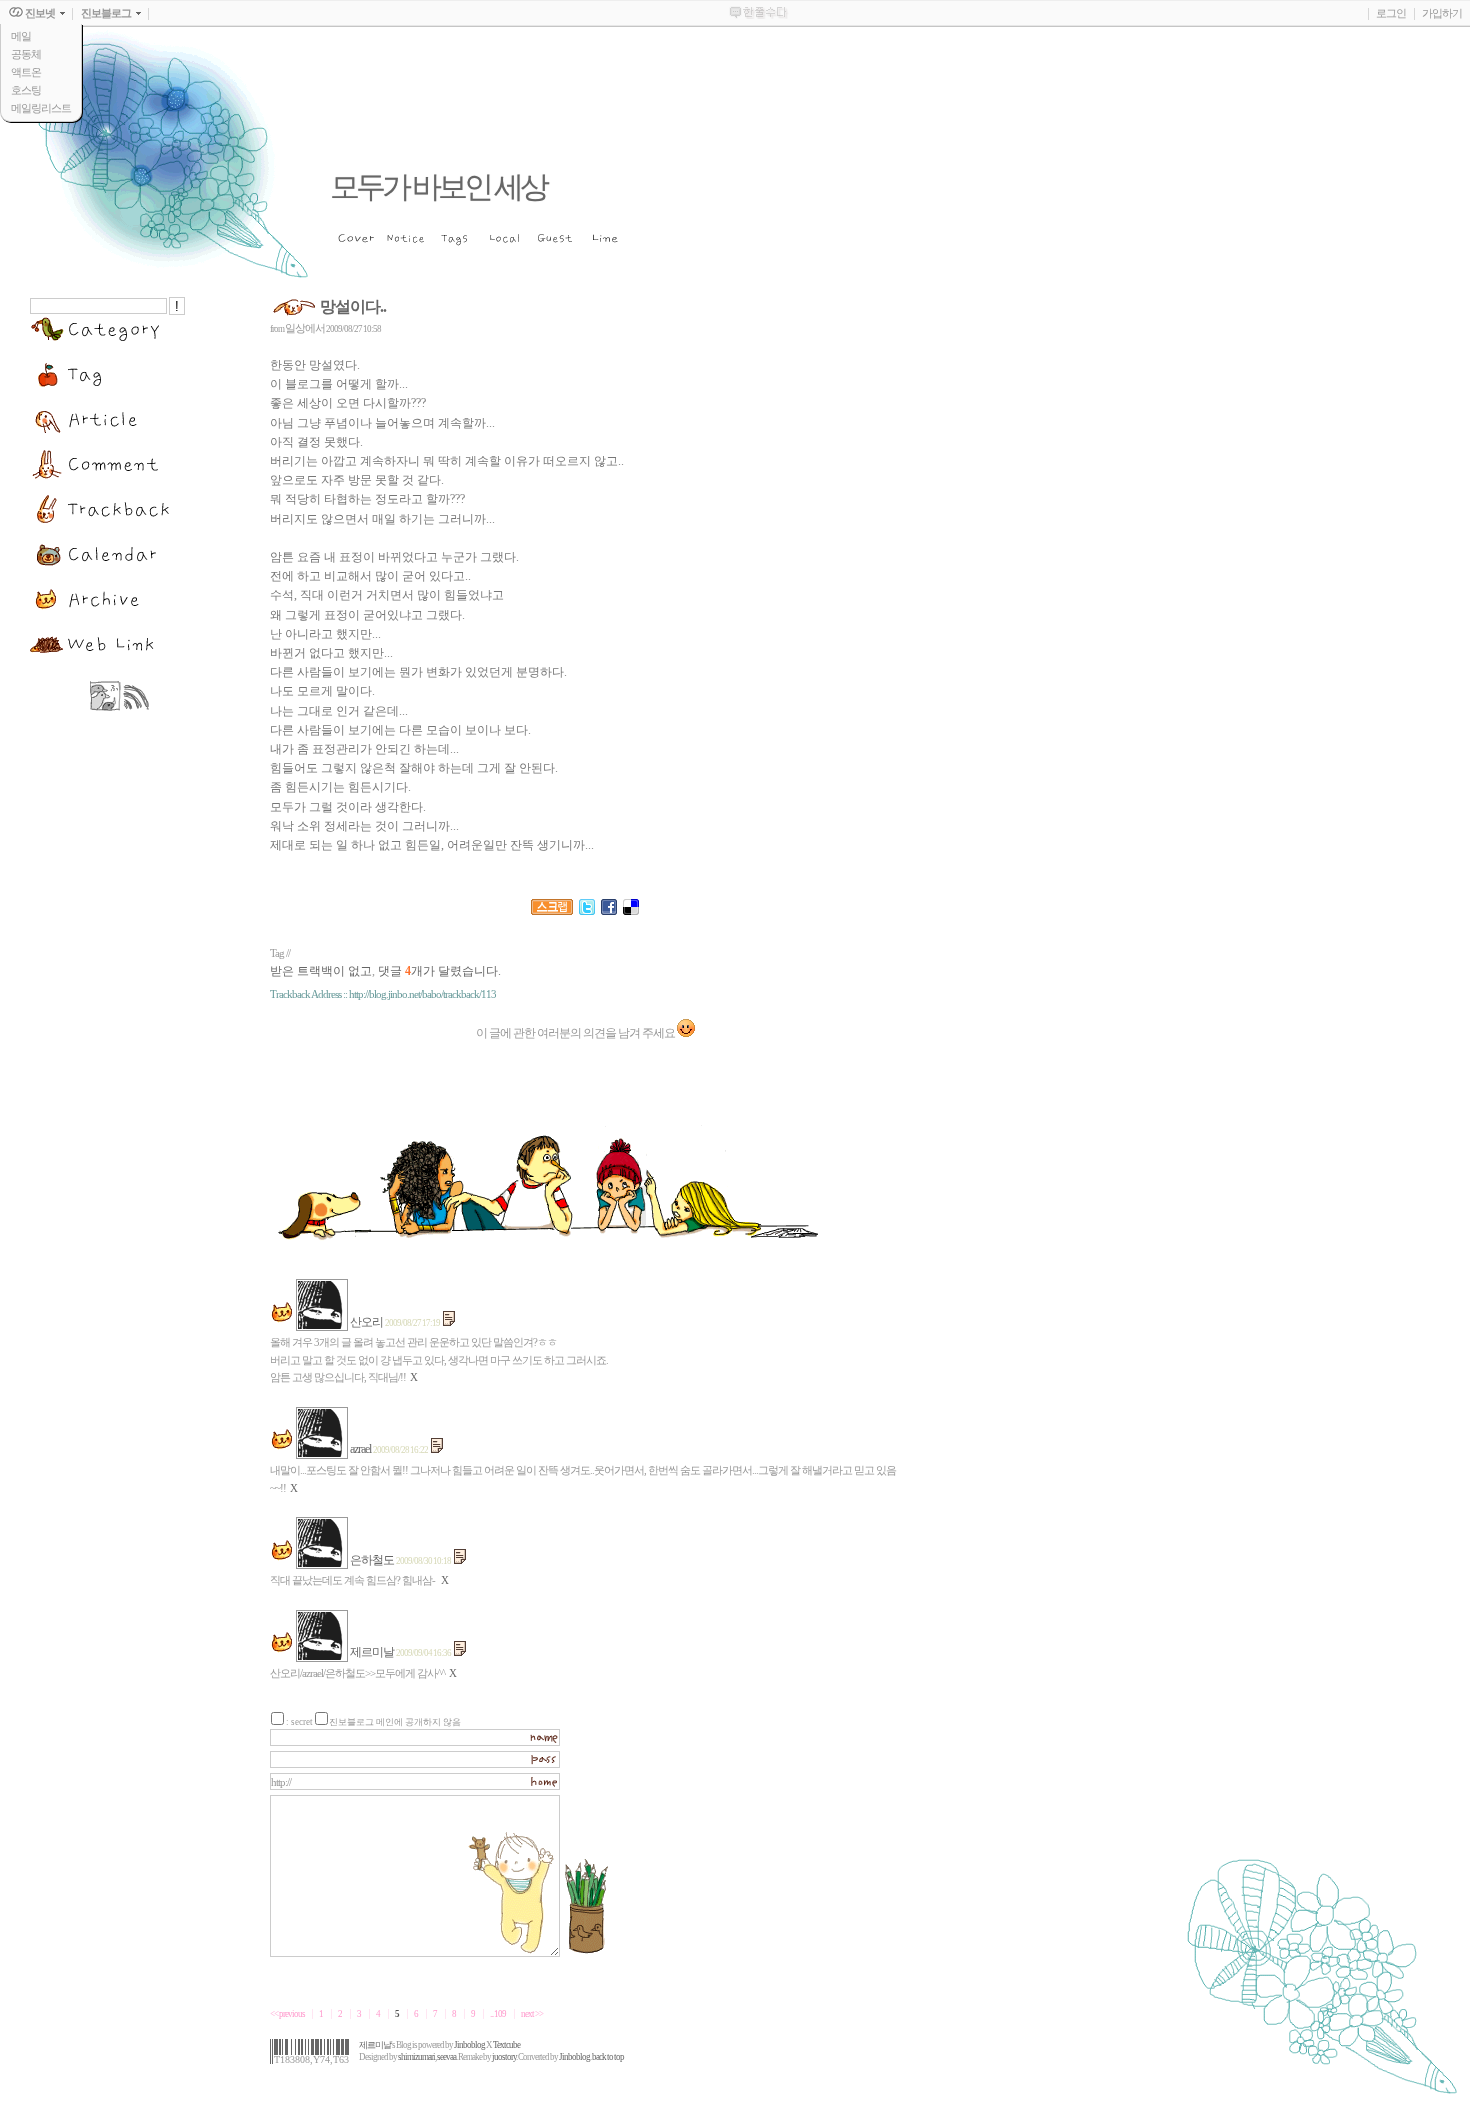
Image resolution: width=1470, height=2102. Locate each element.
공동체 (26, 54)
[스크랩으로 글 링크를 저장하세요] (552, 921)
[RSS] (136, 707)
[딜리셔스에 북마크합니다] (631, 921)
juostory (504, 2057)
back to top (608, 2057)
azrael (360, 1449)
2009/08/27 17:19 (412, 1323)
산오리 (366, 1322)
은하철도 (372, 1560)
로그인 (1391, 13)
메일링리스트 (41, 108)
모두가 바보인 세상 (438, 186)
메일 (21, 36)
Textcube (506, 2045)
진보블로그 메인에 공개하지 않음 (395, 1722)
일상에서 (305, 328)
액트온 (26, 72)
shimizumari (416, 2057)
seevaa (446, 2057)
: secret (300, 1722)
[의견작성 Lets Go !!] (686, 1033)
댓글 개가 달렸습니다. (439, 971)
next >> (532, 2014)
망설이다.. (353, 306)
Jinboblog (469, 2045)
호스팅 (26, 90)
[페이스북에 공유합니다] (609, 921)
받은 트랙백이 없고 (321, 971)
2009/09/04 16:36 (423, 1653)
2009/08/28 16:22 (400, 1450)
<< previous (288, 2014)
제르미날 (372, 1652)
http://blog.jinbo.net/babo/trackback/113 (422, 994)
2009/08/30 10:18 (423, 1561)
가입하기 (1442, 13)
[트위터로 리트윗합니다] (587, 921)
